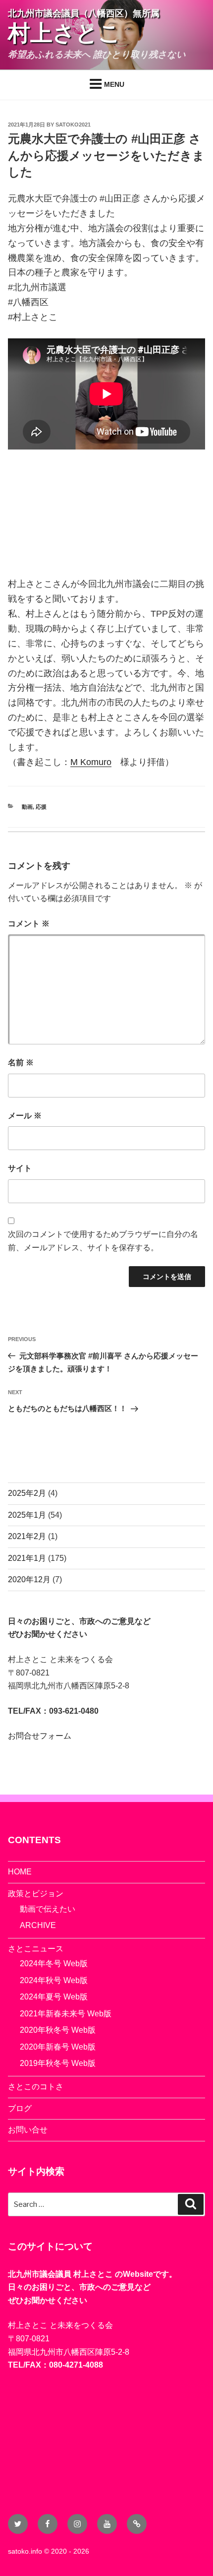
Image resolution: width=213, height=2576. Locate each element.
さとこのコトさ (36, 2087)
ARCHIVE (38, 1925)
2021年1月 (27, 1558)
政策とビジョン (36, 1894)
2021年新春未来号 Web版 (66, 2014)
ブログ (20, 2108)
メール (25, 1116)
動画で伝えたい (48, 1909)
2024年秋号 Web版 (54, 1980)
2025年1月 (27, 1515)
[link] (91, 762)
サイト (20, 1168)
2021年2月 (27, 1536)
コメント (29, 924)
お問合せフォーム (40, 1736)
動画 (27, 807)
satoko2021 (73, 125)
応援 (41, 807)
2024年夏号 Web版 (54, 1997)
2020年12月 (29, 1579)
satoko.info (25, 2551)
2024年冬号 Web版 (54, 1964)
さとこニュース (36, 1949)
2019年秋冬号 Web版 (58, 2063)
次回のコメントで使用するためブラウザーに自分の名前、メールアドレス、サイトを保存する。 (103, 1241)
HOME (20, 1872)
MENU (114, 84)
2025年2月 (27, 1493)
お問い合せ (28, 2130)
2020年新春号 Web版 (58, 2047)
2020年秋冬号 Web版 (58, 2030)
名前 (21, 1063)
